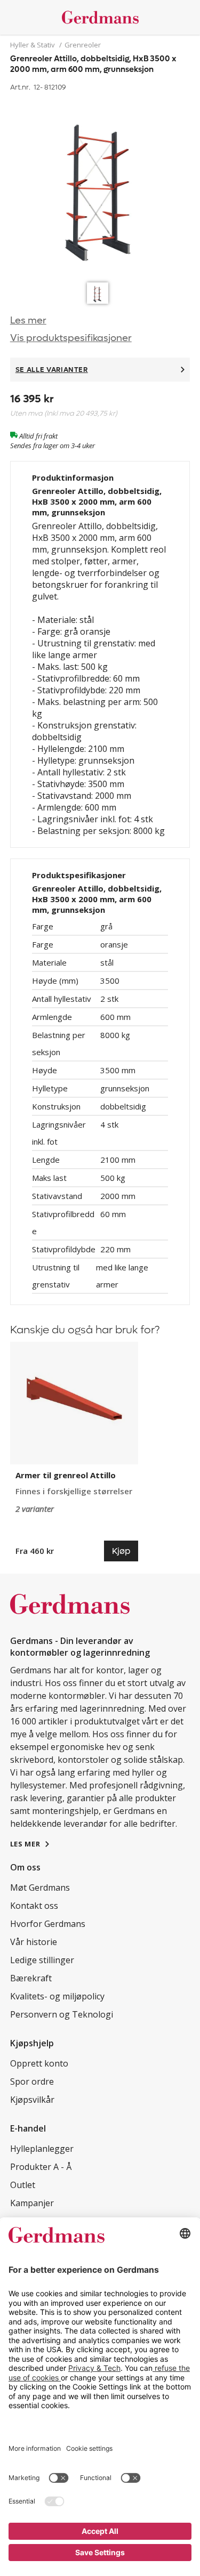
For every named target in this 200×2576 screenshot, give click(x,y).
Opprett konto (39, 2063)
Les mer (28, 321)
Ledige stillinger (42, 1960)
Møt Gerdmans (40, 1888)
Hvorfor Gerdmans (48, 1924)
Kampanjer (32, 2203)
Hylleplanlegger (42, 2149)
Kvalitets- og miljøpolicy (57, 1996)
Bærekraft (31, 1978)
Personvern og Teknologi (62, 2014)
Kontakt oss (34, 1906)
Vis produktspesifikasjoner (71, 338)
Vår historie (34, 1942)
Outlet (23, 2185)
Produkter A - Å (41, 2167)
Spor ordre (32, 2081)
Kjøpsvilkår (32, 2100)
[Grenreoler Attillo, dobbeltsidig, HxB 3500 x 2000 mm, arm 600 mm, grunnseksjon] (100, 186)
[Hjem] (100, 17)
